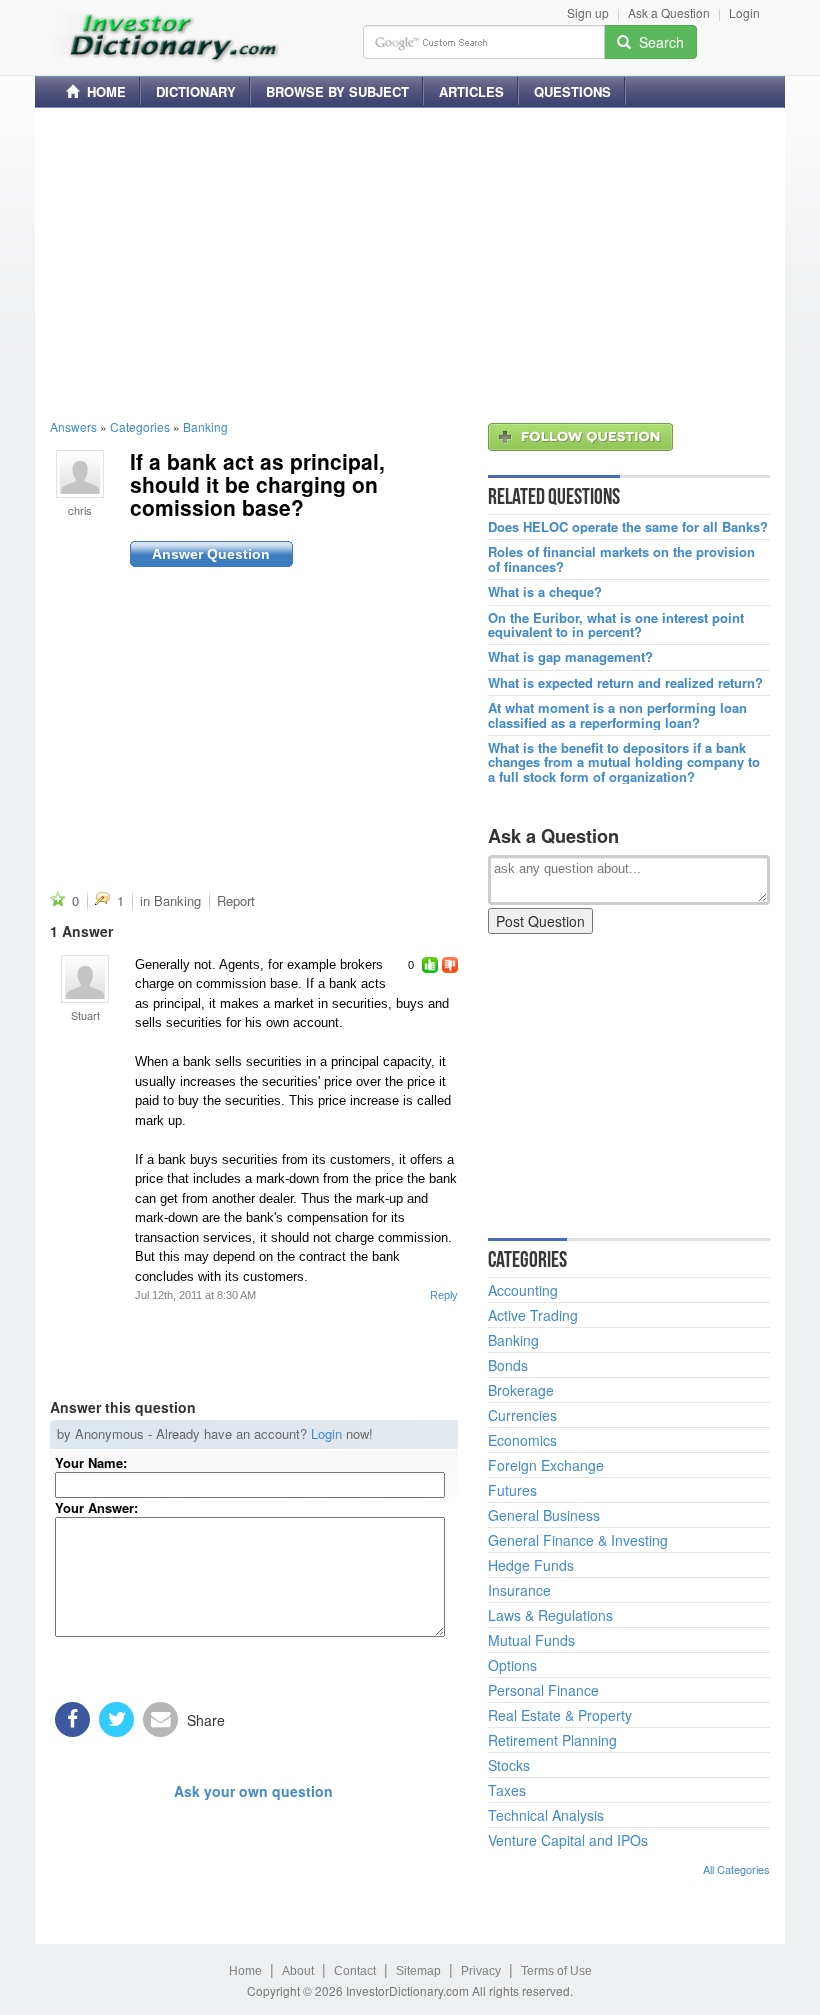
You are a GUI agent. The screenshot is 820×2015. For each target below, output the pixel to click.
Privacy (481, 1971)
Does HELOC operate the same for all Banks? (628, 527)
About (298, 1971)
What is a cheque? (545, 592)
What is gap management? (570, 657)
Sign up (588, 12)
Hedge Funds (531, 1565)
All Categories (736, 1869)
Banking (205, 426)
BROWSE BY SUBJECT (337, 91)
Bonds (508, 1365)
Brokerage (521, 1390)
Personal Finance (543, 1690)
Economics (522, 1440)
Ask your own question (253, 1791)
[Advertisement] (410, 263)
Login (744, 12)
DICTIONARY (196, 91)
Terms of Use (556, 1971)
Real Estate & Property (560, 1715)
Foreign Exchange (546, 1465)
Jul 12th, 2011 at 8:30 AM (195, 1295)
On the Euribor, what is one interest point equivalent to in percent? (616, 625)
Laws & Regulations (550, 1615)
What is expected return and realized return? (625, 683)
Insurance (519, 1590)
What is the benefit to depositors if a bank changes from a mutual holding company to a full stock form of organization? (624, 762)
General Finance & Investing (578, 1540)
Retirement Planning (552, 1740)
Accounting (523, 1290)
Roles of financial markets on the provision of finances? (621, 559)
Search (657, 42)
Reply (444, 1295)
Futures (512, 1490)
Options (512, 1665)
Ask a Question (669, 12)
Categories (140, 426)
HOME (102, 91)
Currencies (522, 1415)
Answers (73, 426)
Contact (355, 1971)
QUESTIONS (572, 91)
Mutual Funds (531, 1640)
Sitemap (418, 1971)
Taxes (507, 1790)
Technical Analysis (546, 1815)
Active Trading (533, 1315)
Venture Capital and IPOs (568, 1840)
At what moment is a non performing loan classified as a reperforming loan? (617, 715)
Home (245, 1971)
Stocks (509, 1765)
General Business (544, 1515)
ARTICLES (471, 91)
